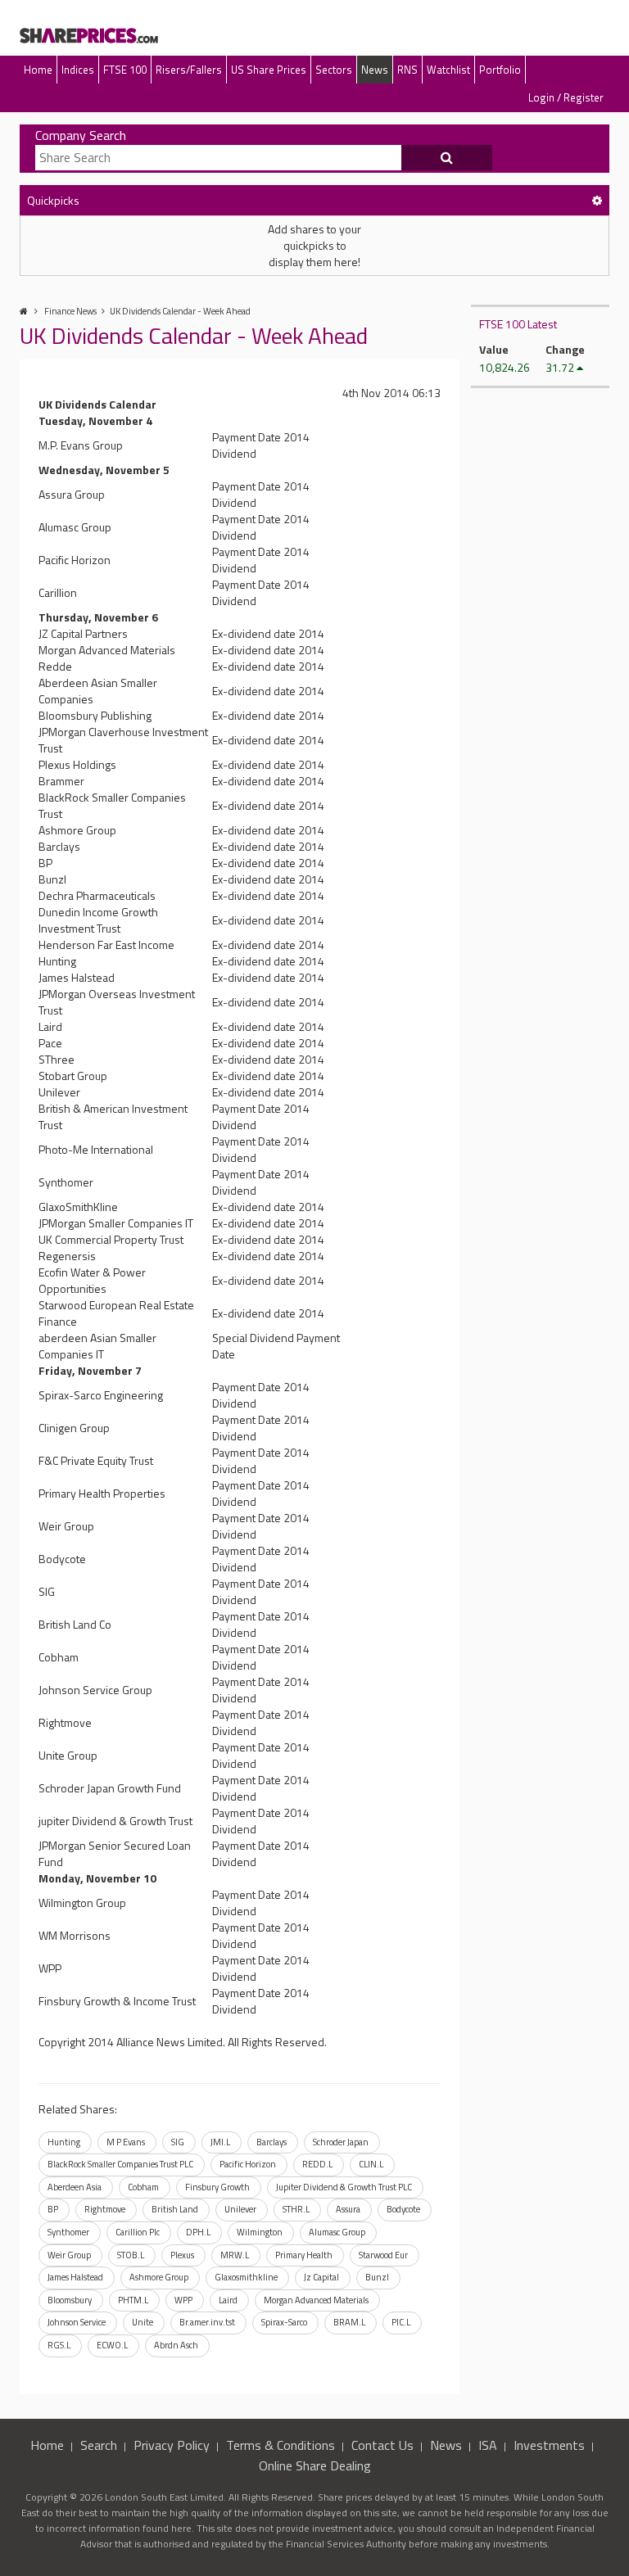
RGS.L (59, 2345)
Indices (78, 70)
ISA (488, 2445)
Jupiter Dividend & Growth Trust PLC (344, 2187)
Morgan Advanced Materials (316, 2300)
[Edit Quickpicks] (597, 200)
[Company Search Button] (447, 158)
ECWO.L (112, 2345)
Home (38, 70)
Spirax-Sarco (284, 2322)
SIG (178, 2142)
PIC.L (401, 2322)
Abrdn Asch (176, 2345)
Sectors (334, 70)
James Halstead (75, 2277)
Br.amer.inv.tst (207, 2322)
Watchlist (448, 70)
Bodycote (403, 2209)
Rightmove (105, 2209)
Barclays (272, 2142)
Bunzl (377, 2277)
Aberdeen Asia (75, 2187)
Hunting (64, 2142)
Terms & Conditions (281, 2445)
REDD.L (317, 2164)
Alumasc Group (337, 2232)
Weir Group (69, 2255)
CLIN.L (371, 2164)
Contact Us (382, 2445)
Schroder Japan (341, 2142)
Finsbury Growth (217, 2187)
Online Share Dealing (315, 2465)
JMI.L (220, 2142)
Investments (549, 2445)
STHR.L (296, 2209)
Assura (348, 2209)
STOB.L (131, 2255)
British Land (175, 2209)
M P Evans (126, 2142)
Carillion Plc (138, 2232)
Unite (143, 2322)
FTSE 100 (125, 70)
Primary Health (304, 2255)
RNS (407, 70)
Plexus (182, 2255)
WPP (183, 2300)
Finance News (70, 311)
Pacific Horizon (248, 2164)
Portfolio (500, 70)
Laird (228, 2300)
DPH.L (198, 2232)
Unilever (240, 2209)
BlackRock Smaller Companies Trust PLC (120, 2164)
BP (53, 2209)
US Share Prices (269, 70)
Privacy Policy (172, 2445)
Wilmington (260, 2232)
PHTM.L (133, 2300)
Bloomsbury (70, 2300)
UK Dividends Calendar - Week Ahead (180, 311)
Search (99, 2445)
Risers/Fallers (189, 70)
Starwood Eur (383, 2255)
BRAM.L (349, 2322)
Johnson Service (77, 2322)
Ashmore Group (159, 2277)
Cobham (143, 2187)
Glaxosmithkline (246, 2277)
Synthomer (68, 2232)
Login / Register (566, 97)
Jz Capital (321, 2277)
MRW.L (235, 2255)
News (375, 70)
